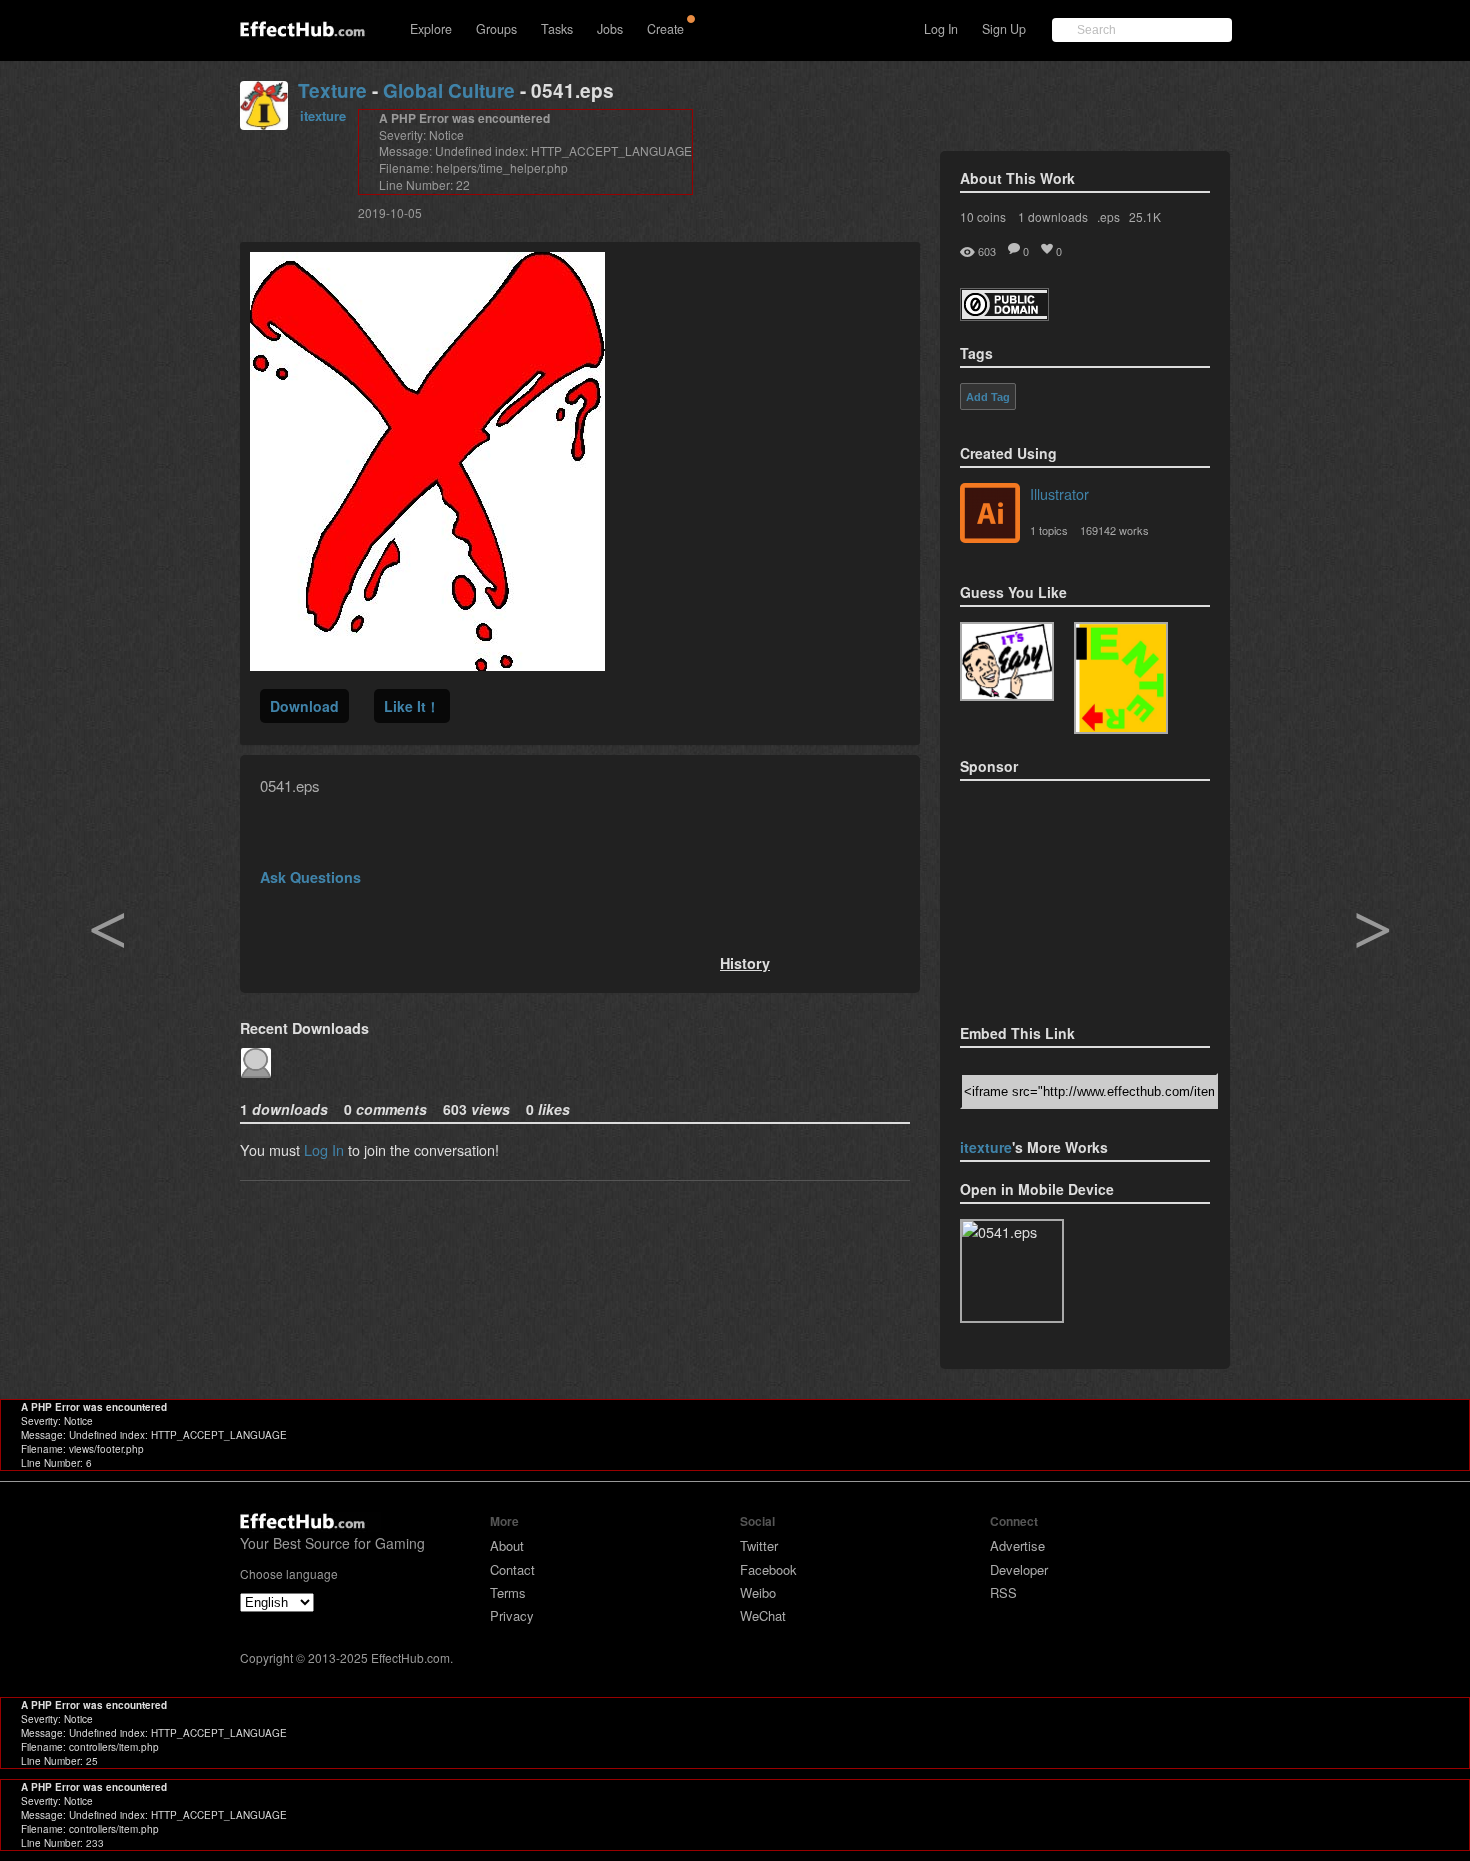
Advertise (1017, 1545)
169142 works (1114, 530)
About (507, 1545)
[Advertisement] (1060, 896)
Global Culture (449, 90)
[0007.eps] (1007, 661)
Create (665, 29)
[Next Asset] (427, 664)
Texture (332, 90)
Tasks (557, 29)
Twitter (759, 1545)
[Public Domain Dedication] (1004, 314)
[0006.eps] (1121, 678)
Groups (496, 29)
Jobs (610, 29)
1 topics (1049, 530)
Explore (431, 29)
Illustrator (1059, 493)
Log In (941, 29)
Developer (1019, 1569)
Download (304, 706)
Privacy (512, 1615)
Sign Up (1004, 29)
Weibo (758, 1592)
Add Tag (988, 397)
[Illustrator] (990, 515)
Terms (508, 1592)
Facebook (768, 1569)
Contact (512, 1569)
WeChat (763, 1615)
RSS (1003, 1592)
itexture (323, 115)
